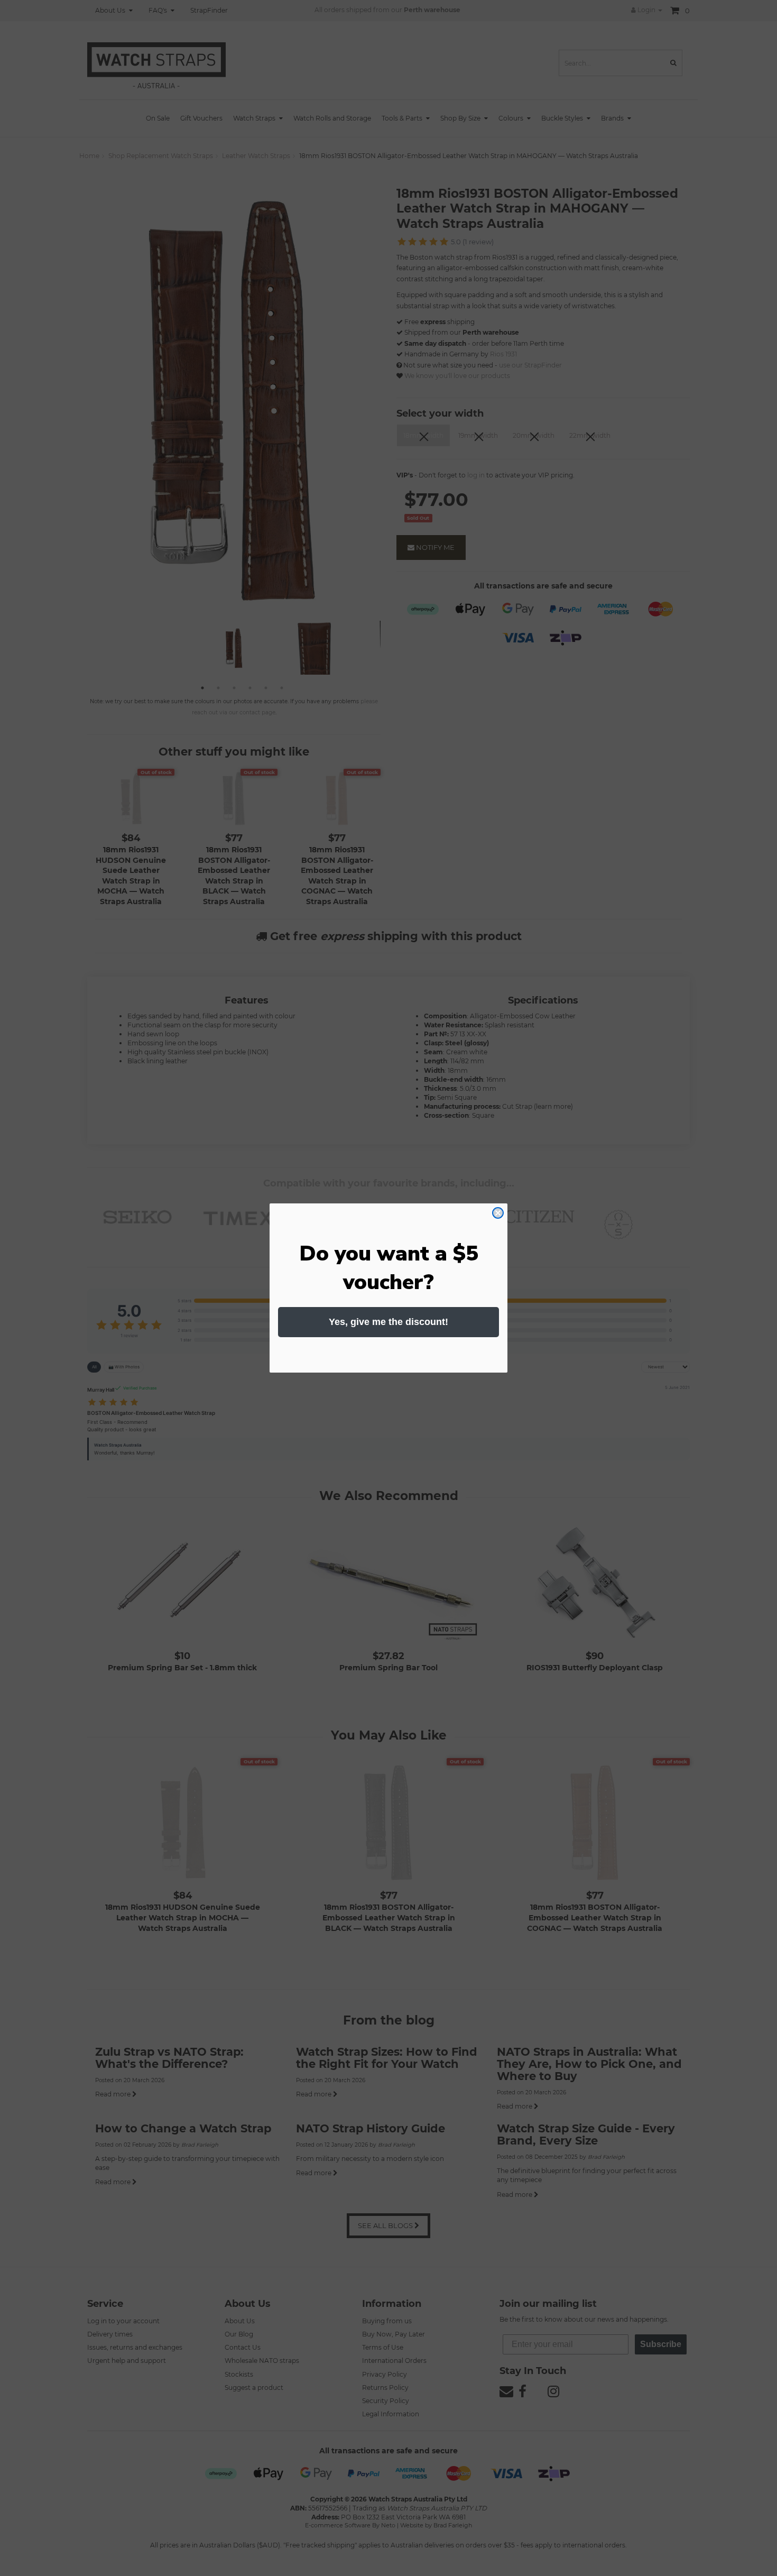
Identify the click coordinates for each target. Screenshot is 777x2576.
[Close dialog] (498, 1213)
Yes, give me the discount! (388, 1322)
